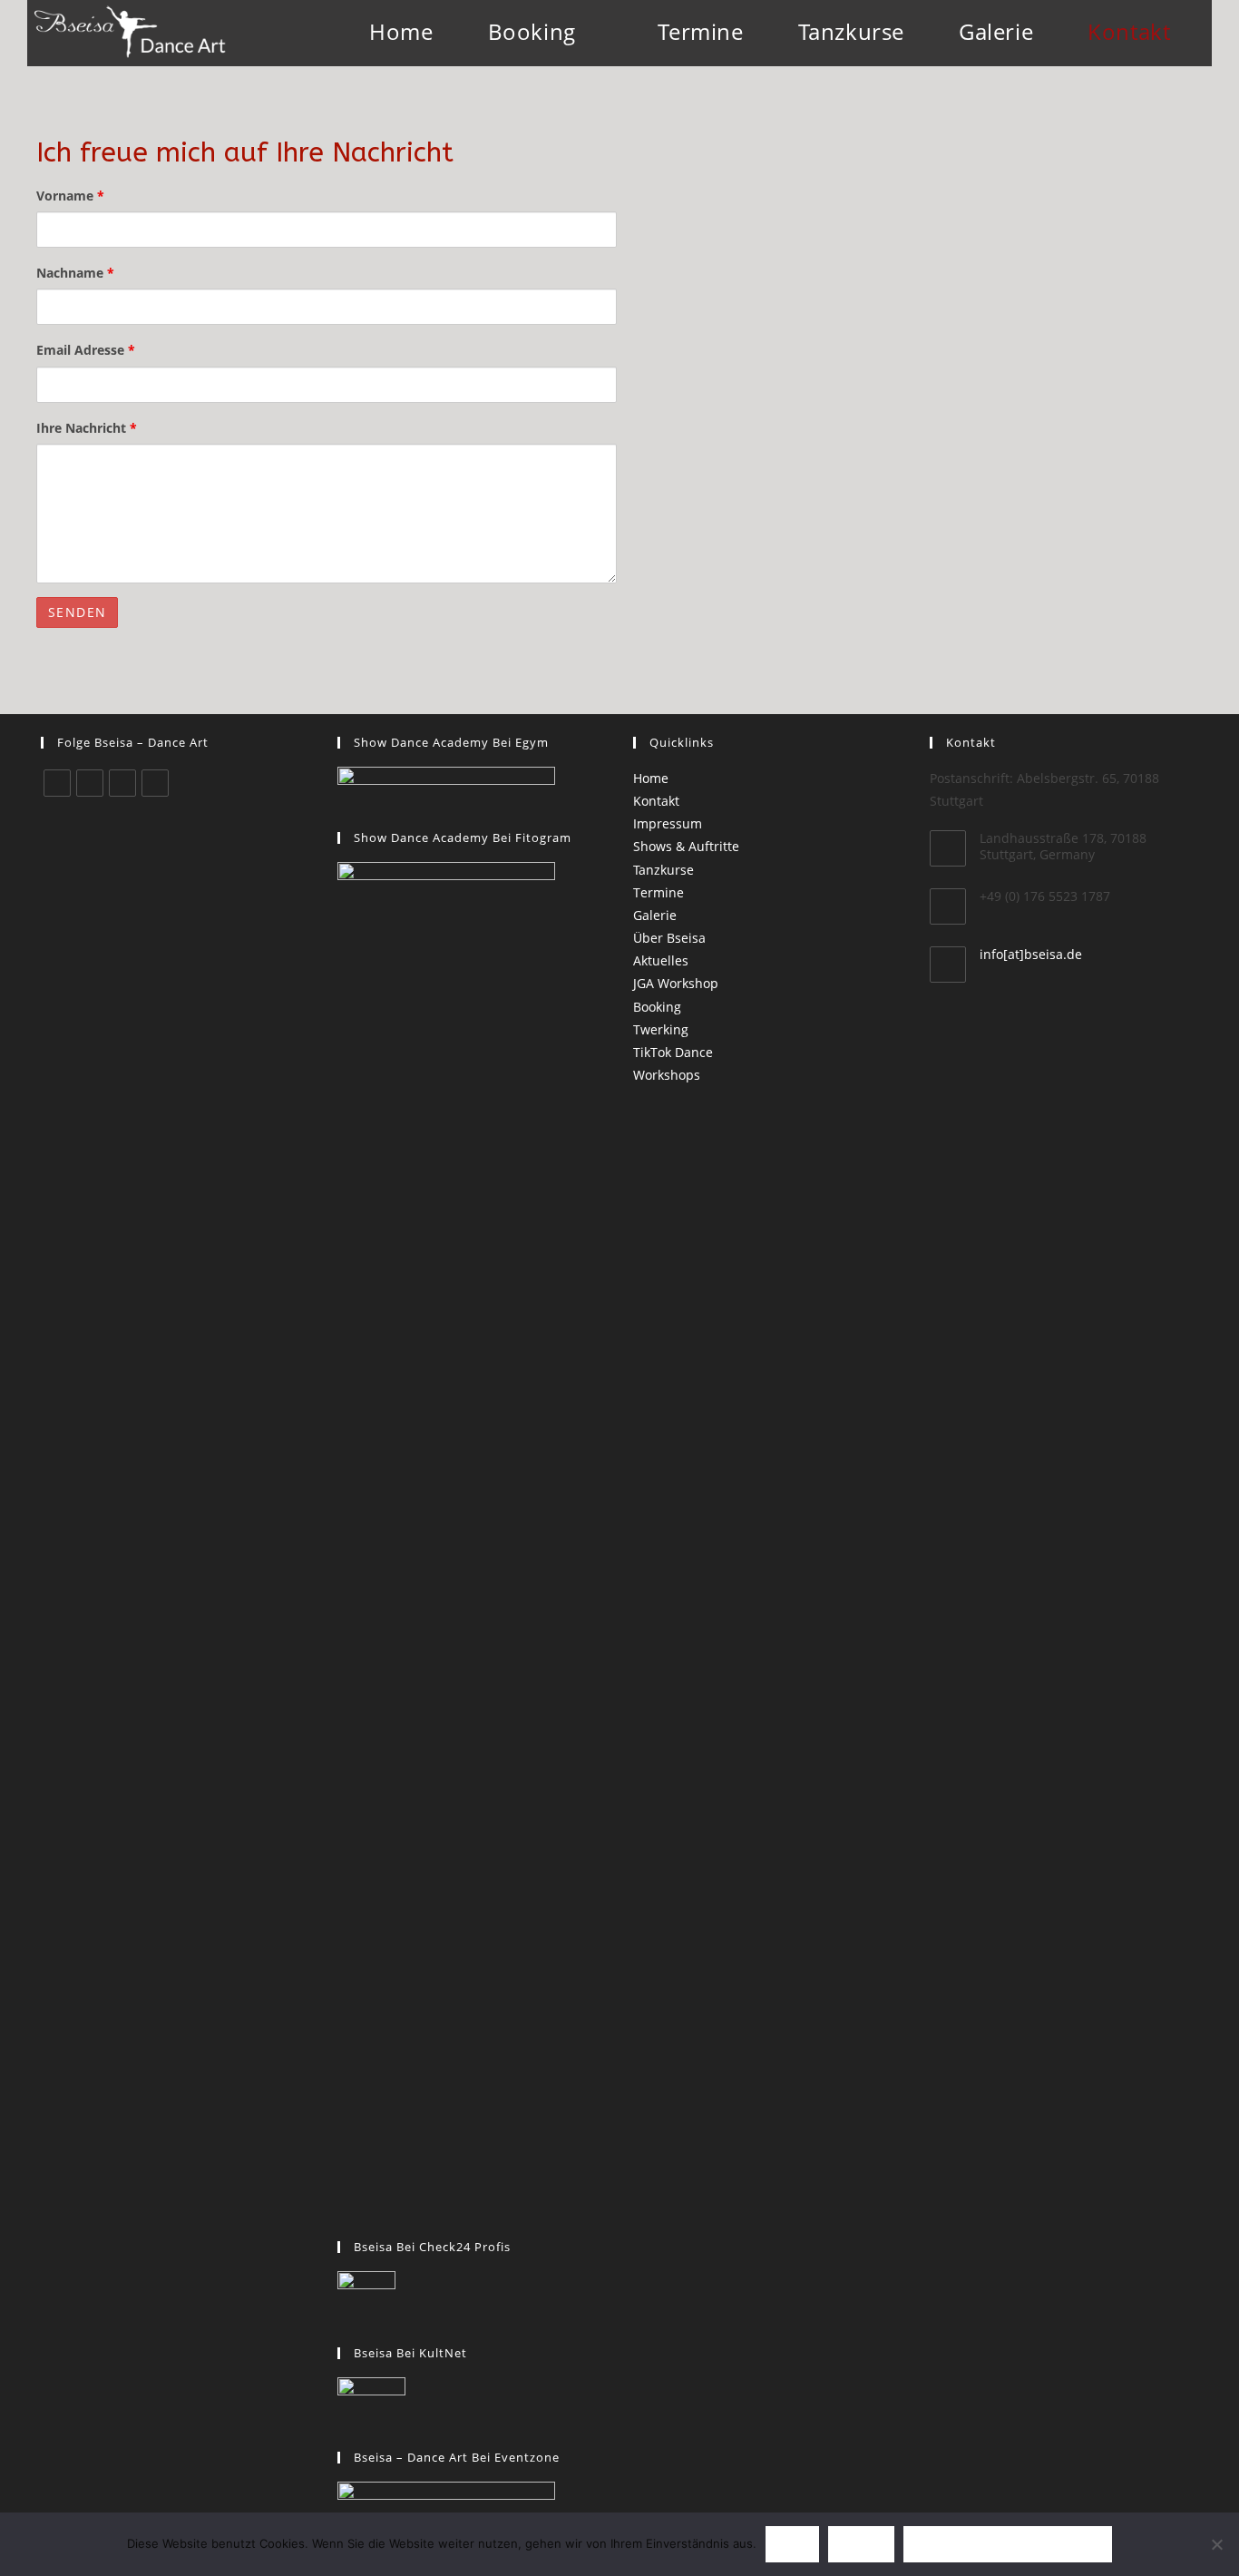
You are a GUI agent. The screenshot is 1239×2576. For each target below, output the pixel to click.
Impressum (668, 823)
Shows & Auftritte (686, 846)
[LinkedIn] (122, 783)
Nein (861, 2544)
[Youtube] (155, 783)
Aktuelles (661, 960)
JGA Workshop (676, 983)
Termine (659, 892)
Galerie (655, 915)
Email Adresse (86, 350)
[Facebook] (57, 783)
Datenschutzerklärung (1008, 2544)
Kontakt (656, 801)
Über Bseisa (669, 938)
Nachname (75, 273)
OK (792, 2544)
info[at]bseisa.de (1031, 954)
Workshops (667, 1075)
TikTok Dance (673, 1052)
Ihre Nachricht (87, 428)
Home (651, 778)
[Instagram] (90, 783)
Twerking (661, 1029)
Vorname (70, 196)
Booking (657, 1007)
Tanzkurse (663, 870)
